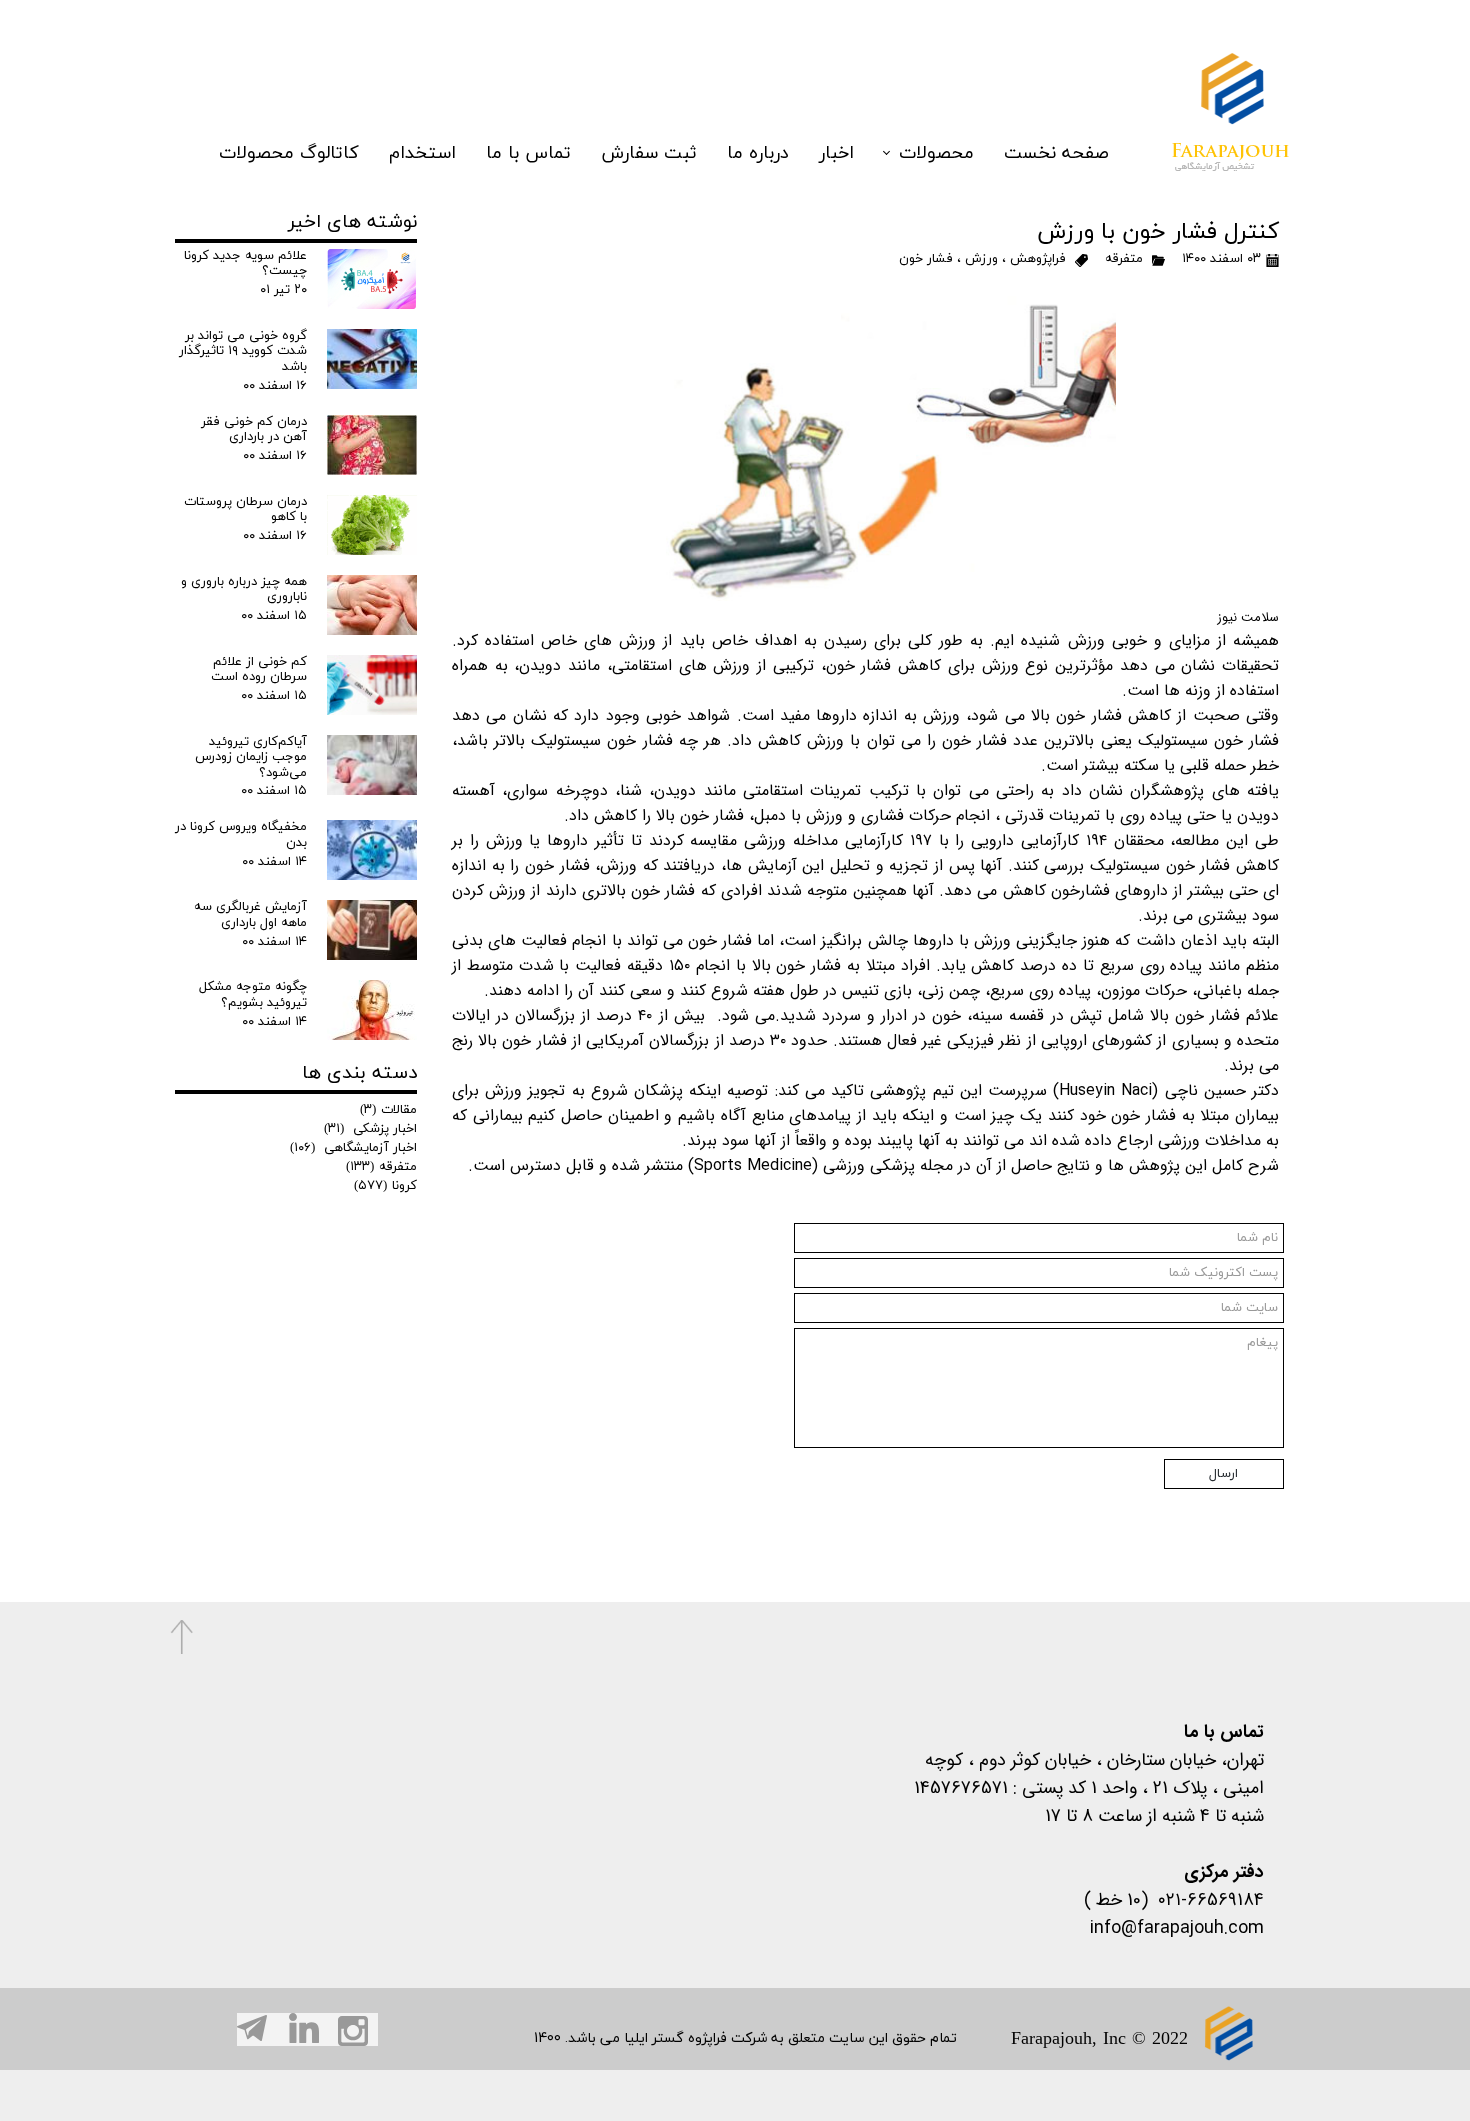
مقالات (388, 1110)
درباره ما (758, 153)
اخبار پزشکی (370, 1129)
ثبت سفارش (649, 153)
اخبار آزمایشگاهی (353, 1148)
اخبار (836, 153)
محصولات (936, 153)
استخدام (422, 153)
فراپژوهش (1038, 259)
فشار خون (926, 259)
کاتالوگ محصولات (289, 153)
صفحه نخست (1056, 153)
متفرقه (1124, 259)
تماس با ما (528, 153)
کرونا (385, 1186)
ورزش (981, 259)
